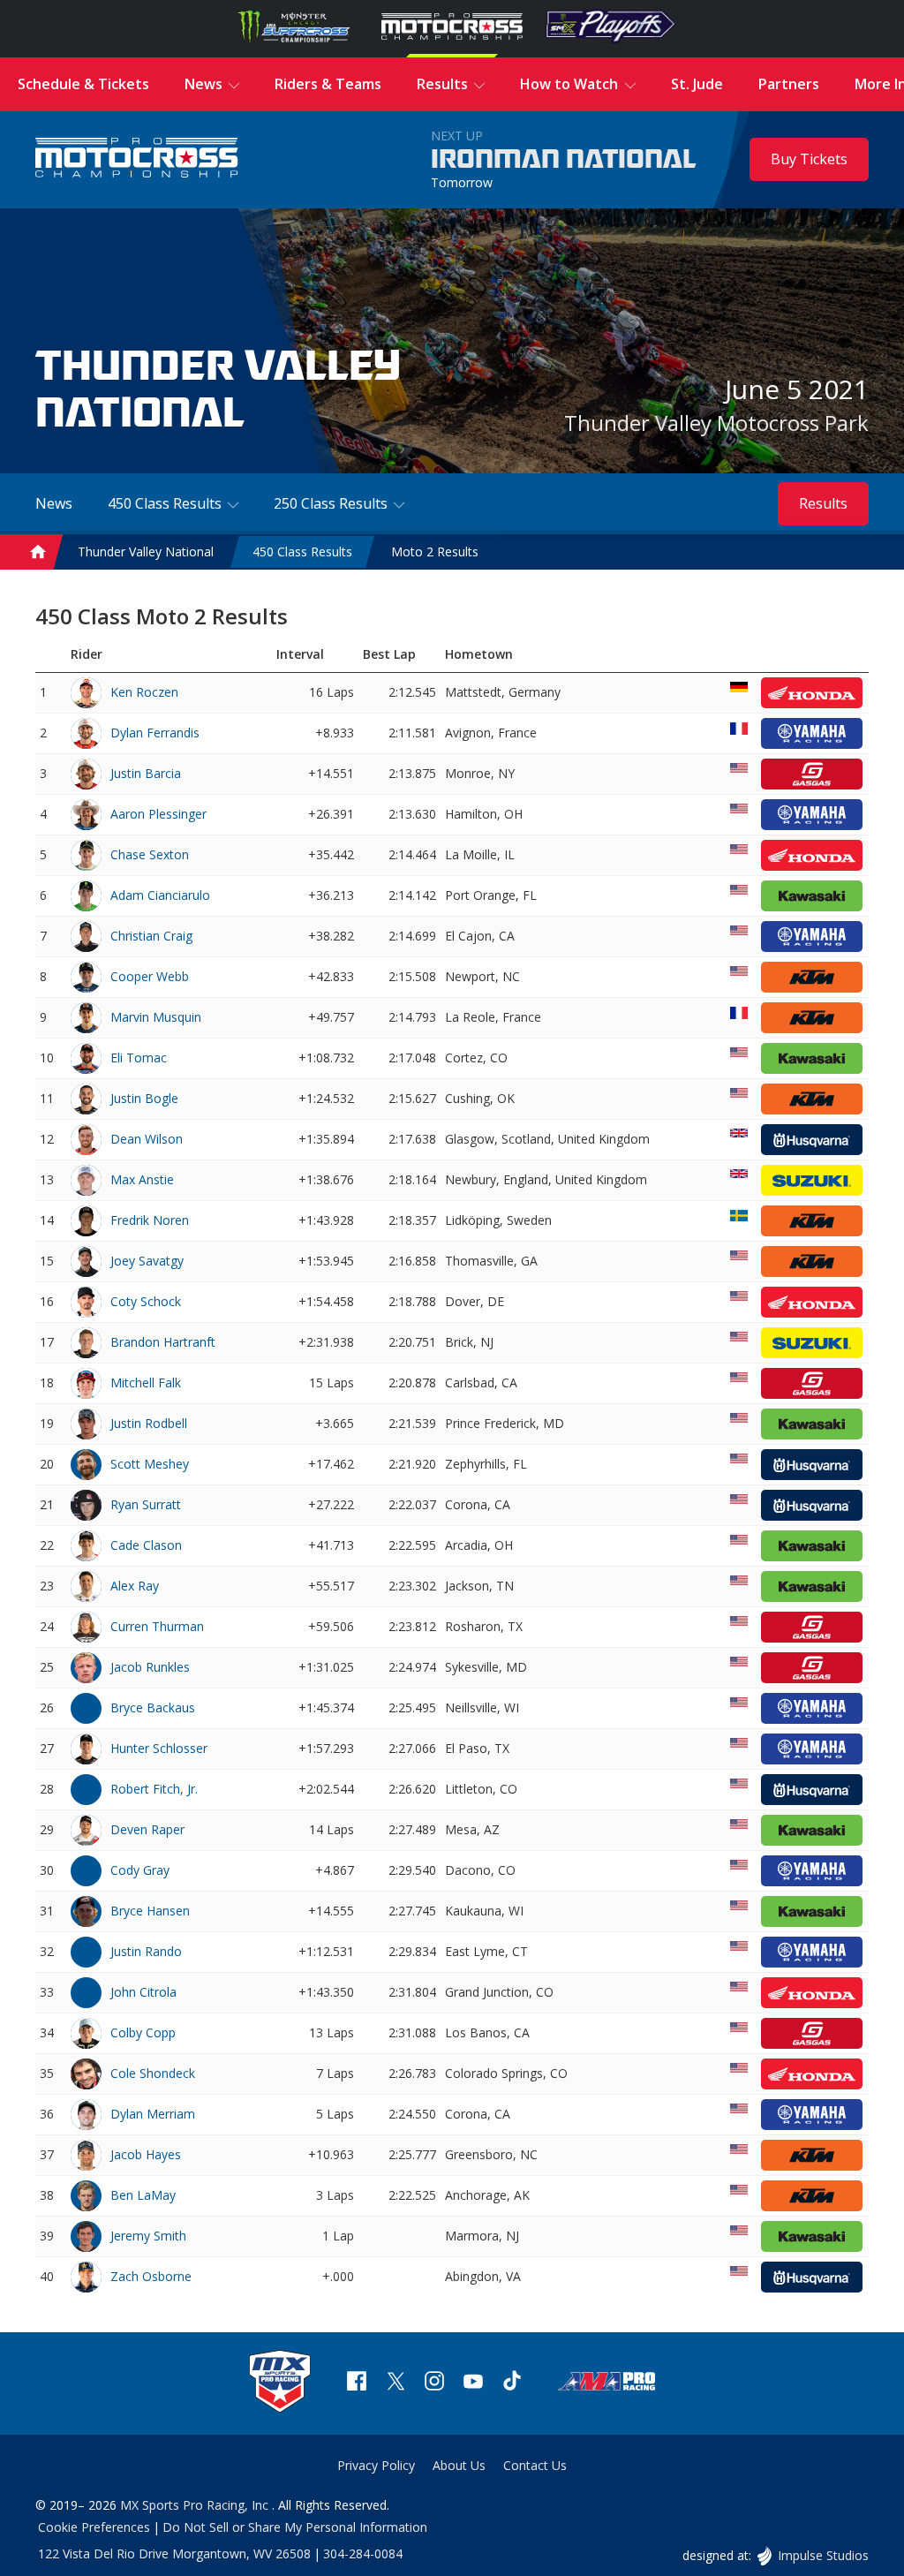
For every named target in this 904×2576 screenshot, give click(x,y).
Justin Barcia (146, 773)
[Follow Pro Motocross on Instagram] (434, 2383)
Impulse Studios (823, 2555)
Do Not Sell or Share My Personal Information (295, 2527)
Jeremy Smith (148, 2236)
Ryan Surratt (146, 1504)
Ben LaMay (143, 2195)
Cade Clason (146, 1545)
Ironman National (564, 160)
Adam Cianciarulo (160, 895)
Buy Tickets (809, 159)
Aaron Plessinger (158, 814)
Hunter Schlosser (159, 1748)
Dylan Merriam (153, 2114)
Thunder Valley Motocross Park (716, 423)
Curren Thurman (157, 1626)
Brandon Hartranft (163, 1342)
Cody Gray (140, 1870)
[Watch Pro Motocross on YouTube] (473, 2383)
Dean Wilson (147, 1139)
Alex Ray (135, 1586)
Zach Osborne (151, 2276)
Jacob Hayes (146, 2154)
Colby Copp (143, 2032)
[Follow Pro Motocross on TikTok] (512, 2383)
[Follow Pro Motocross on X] (395, 2383)
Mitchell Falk (146, 1382)
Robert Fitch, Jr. (154, 1789)
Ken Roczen (144, 692)
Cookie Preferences (94, 2527)
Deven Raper (147, 1829)
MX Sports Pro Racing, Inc (196, 2505)
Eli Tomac (139, 1058)
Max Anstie (142, 1179)
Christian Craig (151, 936)
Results (823, 503)
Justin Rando (146, 1951)
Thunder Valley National (146, 551)
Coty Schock (146, 1301)
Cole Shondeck (153, 2073)
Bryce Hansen (150, 1911)
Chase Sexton (150, 854)
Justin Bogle (144, 1098)
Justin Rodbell (149, 1423)
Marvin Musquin (156, 1017)
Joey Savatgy (147, 1261)
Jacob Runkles (150, 1667)
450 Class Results (302, 551)
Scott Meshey (150, 1464)
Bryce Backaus (153, 1707)
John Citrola (143, 1992)
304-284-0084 (363, 2553)
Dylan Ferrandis (155, 733)
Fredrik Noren (150, 1220)
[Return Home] (137, 159)
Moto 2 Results (435, 551)
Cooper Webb (150, 976)
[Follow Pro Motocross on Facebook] (357, 2383)
